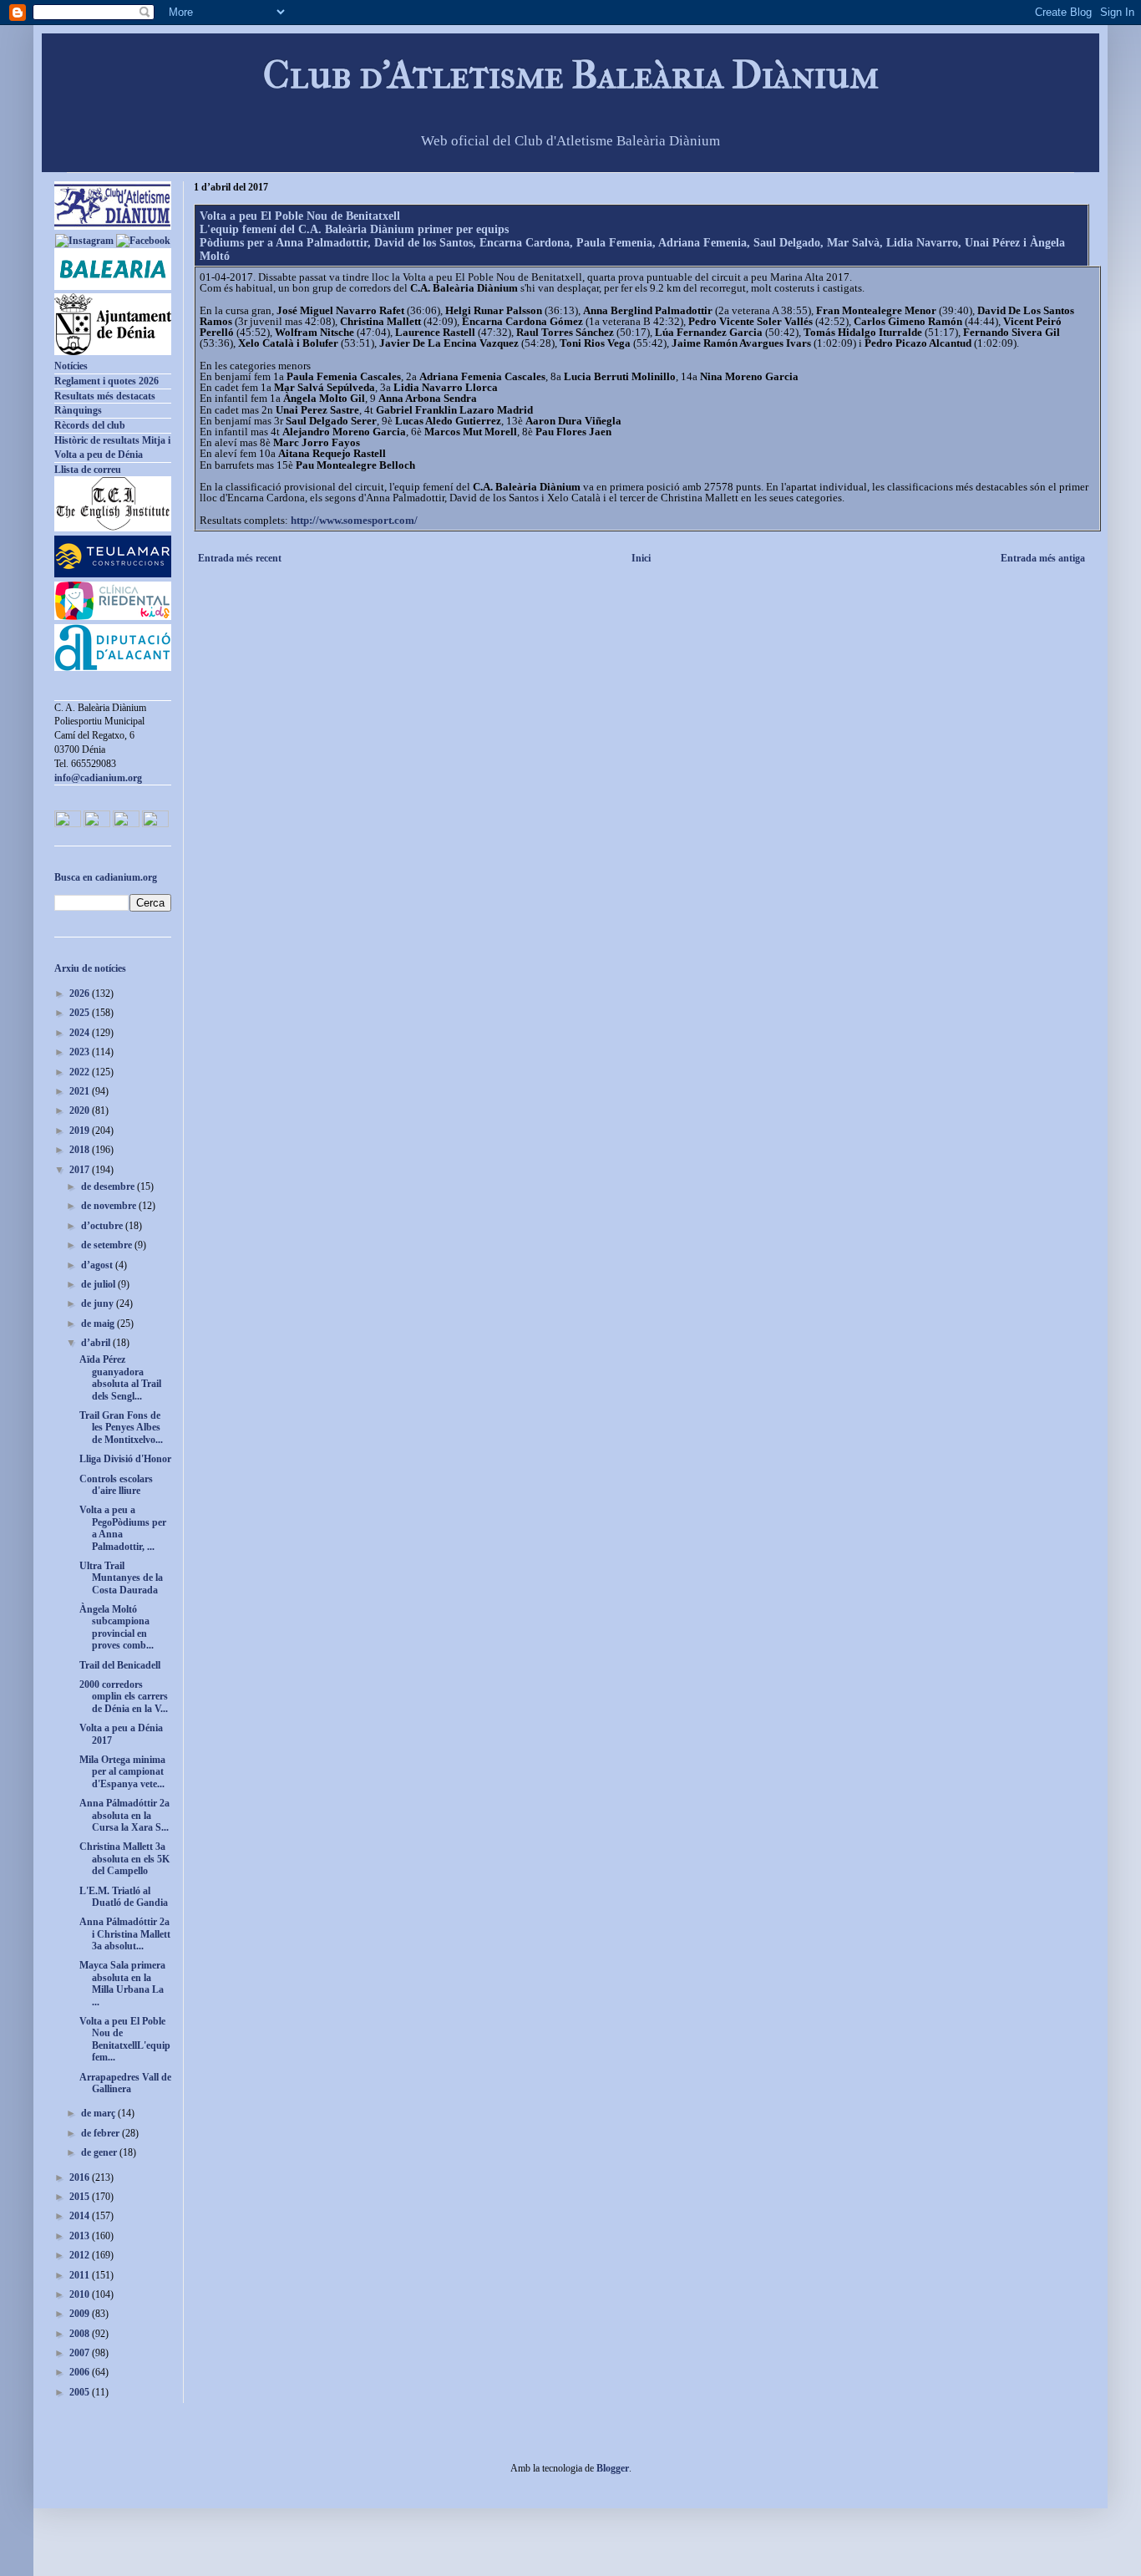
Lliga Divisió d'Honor (125, 1459)
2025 (81, 1013)
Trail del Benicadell (120, 1665)
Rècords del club (90, 425)
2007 (81, 2353)
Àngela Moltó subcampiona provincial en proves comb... (117, 1627)
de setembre (108, 1245)
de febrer (101, 2133)
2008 (81, 2334)
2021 (81, 1091)
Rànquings (78, 410)
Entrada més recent (240, 558)
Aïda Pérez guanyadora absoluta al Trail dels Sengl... (120, 1377)
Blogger (613, 2468)
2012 (81, 2255)
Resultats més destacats (105, 396)
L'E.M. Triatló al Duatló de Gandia (124, 1897)
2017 (81, 1170)
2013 (81, 2236)
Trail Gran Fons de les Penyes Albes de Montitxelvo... (121, 1428)
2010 (81, 2294)
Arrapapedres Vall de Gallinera (125, 2083)
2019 (81, 1130)
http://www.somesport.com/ (354, 520)
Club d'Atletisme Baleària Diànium (571, 75)
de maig (99, 1324)
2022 (81, 1072)
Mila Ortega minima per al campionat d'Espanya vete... (122, 1772)
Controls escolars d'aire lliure (116, 1485)
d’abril (97, 1343)
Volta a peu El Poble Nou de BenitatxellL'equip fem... (125, 2039)
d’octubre (103, 1226)
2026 (81, 993)
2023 (81, 1052)
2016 (81, 2177)
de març (99, 2113)
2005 (81, 2392)
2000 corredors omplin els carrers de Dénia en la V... (124, 1697)
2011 (81, 2275)
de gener (100, 2152)
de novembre (110, 1206)
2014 (81, 2216)
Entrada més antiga (1043, 558)
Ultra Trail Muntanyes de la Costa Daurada (121, 1578)
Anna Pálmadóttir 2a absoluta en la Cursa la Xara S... (124, 1815)
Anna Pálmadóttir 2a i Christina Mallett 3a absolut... (125, 1934)
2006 (81, 2372)
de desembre (109, 1186)
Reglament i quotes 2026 (106, 381)
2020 (81, 1110)
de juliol (99, 1284)
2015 (81, 2197)
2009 (81, 2314)
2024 (81, 1033)
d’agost (98, 1265)
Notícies (71, 366)
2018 (81, 1150)
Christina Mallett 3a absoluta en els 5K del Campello (124, 1859)
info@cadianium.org (98, 778)
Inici (641, 558)
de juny (99, 1303)
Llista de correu (88, 470)
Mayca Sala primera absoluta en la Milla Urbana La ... (122, 1983)
